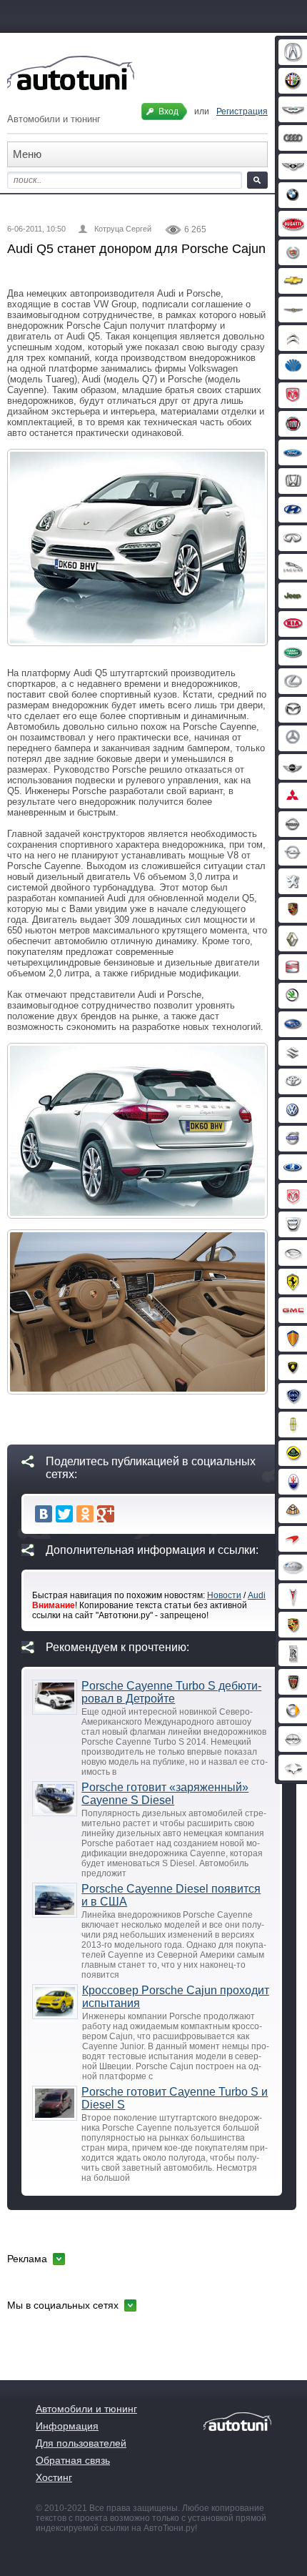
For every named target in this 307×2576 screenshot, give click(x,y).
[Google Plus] (106, 1514)
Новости (224, 1595)
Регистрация (242, 112)
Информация (67, 2426)
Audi (257, 1595)
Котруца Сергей (123, 229)
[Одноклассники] (85, 1514)
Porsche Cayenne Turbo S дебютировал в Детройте (171, 1692)
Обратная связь (73, 2460)
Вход (168, 112)
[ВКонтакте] (44, 1514)
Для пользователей (81, 2443)
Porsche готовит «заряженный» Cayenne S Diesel (165, 1794)
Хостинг (54, 2477)
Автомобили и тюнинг (86, 2409)
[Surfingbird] (126, 1514)
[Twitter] (64, 1514)
